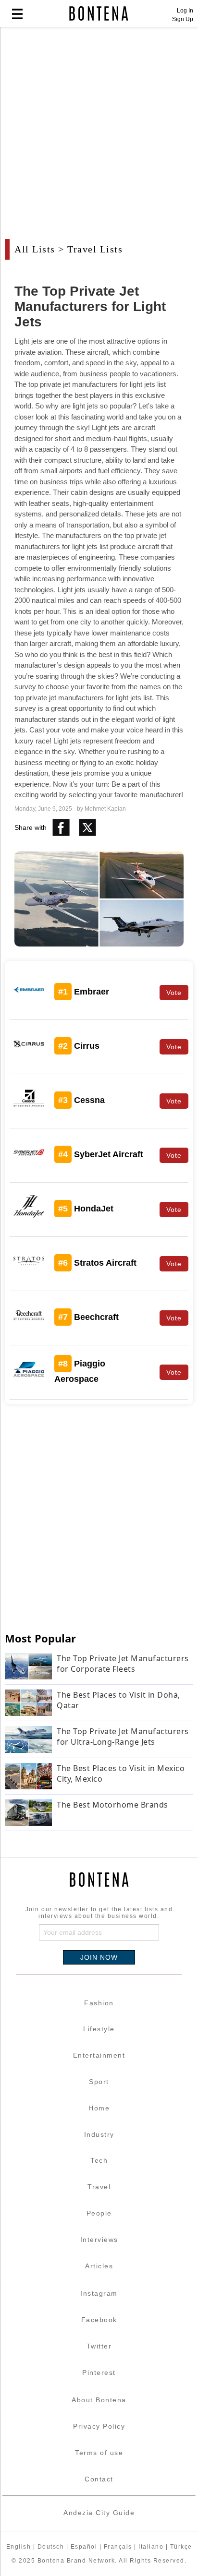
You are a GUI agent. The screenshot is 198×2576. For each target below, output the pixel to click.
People (99, 2213)
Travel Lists (95, 249)
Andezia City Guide (99, 2513)
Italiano (151, 2547)
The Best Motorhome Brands (112, 1805)
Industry (99, 2134)
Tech (99, 2160)
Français (118, 2547)
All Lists (35, 249)
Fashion (99, 2003)
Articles (99, 2266)
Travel (99, 2187)
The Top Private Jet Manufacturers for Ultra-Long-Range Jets (123, 1737)
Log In (185, 11)
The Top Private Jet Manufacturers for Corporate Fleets (123, 1664)
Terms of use (99, 2453)
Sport (99, 2082)
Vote (174, 993)
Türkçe (181, 2547)
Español (84, 2547)
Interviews (99, 2240)
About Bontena (99, 2400)
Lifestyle (99, 2029)
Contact (99, 2479)
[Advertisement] (99, 138)
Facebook (99, 2320)
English (19, 2547)
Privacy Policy (99, 2426)
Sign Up (183, 19)
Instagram (99, 2293)
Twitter (99, 2346)
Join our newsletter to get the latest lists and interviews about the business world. (99, 1913)
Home (99, 2108)
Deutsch (51, 2547)
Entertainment (99, 2055)
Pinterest (99, 2372)
